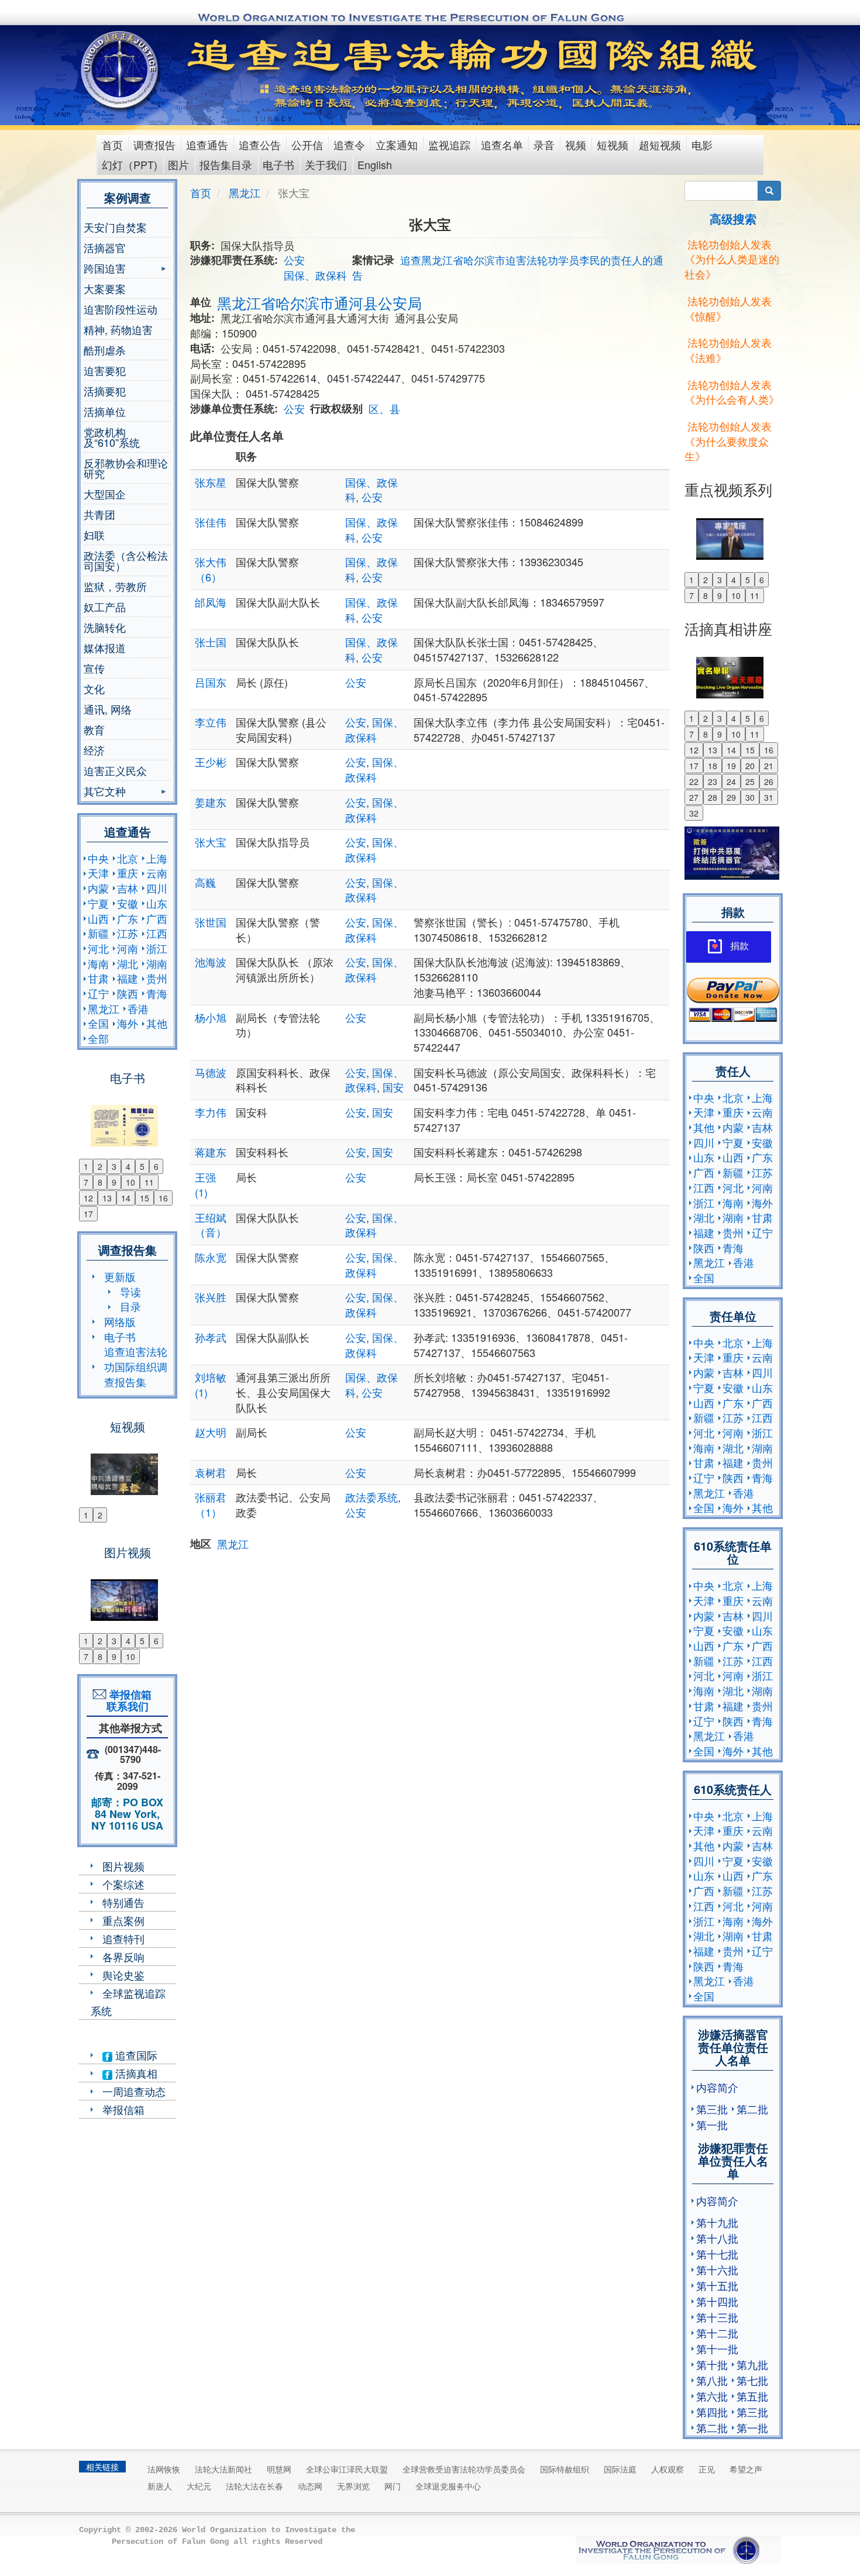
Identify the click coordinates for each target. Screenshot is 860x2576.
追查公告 (260, 144)
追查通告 (207, 144)
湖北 (128, 963)
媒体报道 (105, 648)
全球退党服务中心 (448, 2486)
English (375, 164)
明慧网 (279, 2469)
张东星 (211, 482)
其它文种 (105, 792)
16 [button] (163, 1198)
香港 (138, 1008)
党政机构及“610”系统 (112, 437)
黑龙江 (104, 1008)
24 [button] (731, 781)
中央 (98, 858)
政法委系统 (371, 1497)
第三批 (712, 2109)
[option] (127, 1118)
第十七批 (717, 2254)
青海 (157, 993)
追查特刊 (123, 1938)
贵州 (157, 978)
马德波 (211, 1072)
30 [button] (750, 797)
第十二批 (717, 2333)
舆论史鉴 (123, 1975)
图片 (178, 164)
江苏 (128, 933)
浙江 (157, 948)
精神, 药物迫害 (118, 329)
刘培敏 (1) (211, 1385)
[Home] (121, 70)
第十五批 (717, 2285)
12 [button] (88, 1198)
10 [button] (130, 1182)
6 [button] (156, 1166)
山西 (98, 918)
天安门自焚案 (115, 227)
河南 (128, 948)
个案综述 (123, 1884)
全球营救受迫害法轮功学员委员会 (464, 2469)
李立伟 (211, 722)
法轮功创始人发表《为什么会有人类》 (732, 392)
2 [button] (100, 1166)
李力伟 (211, 1112)
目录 (130, 1306)
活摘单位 (105, 411)
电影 (702, 144)
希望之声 (746, 2469)
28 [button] (713, 797)
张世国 (211, 922)
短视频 (613, 144)
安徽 (128, 903)
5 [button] (142, 1166)
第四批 (712, 2412)
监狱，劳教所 (115, 586)
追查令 (349, 144)
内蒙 (98, 888)
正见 (707, 2469)
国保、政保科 (315, 275)
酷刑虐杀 (105, 350)
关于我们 (326, 164)
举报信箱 (123, 2109)
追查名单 (502, 144)
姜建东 (211, 802)
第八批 (712, 2380)
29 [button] (731, 797)
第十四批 (717, 2301)
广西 (157, 918)
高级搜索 (733, 218)
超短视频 (660, 144)
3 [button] (114, 1166)
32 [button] (694, 813)
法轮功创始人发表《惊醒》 (728, 308)
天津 (98, 873)
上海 (157, 858)
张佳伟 (211, 522)
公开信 (307, 144)
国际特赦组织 (565, 2469)
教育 (94, 729)
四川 (157, 888)
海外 (128, 1023)
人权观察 (668, 2469)
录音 (544, 144)
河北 (98, 948)
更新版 (120, 1276)
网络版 (120, 1321)
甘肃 (98, 978)
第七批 (752, 2380)
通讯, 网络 (108, 709)
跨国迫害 (105, 269)
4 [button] (128, 1166)
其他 (157, 1023)
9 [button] (114, 1182)
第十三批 (717, 2317)
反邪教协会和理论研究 (126, 468)
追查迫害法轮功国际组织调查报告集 (136, 1366)
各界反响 (123, 1957)
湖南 (157, 963)
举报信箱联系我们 (128, 1700)
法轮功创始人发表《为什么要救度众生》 (728, 441)
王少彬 (211, 762)
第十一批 (717, 2348)
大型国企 (105, 494)
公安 (294, 260)
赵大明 (211, 1432)
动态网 (310, 2486)
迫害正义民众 (115, 770)
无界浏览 (353, 2486)
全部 (98, 1038)
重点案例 (123, 1920)
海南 (98, 963)
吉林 (128, 888)
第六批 (712, 2396)
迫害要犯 (105, 370)
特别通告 (123, 1902)
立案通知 (397, 144)
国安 (393, 1087)
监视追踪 (449, 144)
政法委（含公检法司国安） (126, 560)
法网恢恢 (164, 2469)
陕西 (128, 993)
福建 (128, 978)
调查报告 (154, 144)
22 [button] (694, 781)
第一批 (712, 2124)
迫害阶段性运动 (121, 309)
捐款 (739, 946)
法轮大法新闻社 (223, 2469)
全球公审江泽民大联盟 (347, 2469)
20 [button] (750, 766)
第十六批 (717, 2270)
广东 (128, 918)
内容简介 (717, 2087)
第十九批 (717, 2222)
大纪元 (199, 2486)
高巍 (205, 882)
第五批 (752, 2396)
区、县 (384, 408)
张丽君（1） (211, 1504)
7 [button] (86, 1182)
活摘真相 (135, 2073)
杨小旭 (211, 1017)
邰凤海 (211, 602)
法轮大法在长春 (254, 2486)
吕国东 (211, 682)
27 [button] (694, 797)
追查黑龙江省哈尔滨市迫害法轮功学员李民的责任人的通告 (508, 267)
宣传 (94, 668)
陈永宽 (211, 1257)
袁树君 (211, 1472)
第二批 (752, 2109)
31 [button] (769, 797)
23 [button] (713, 781)
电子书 (278, 164)
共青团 (99, 514)
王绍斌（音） (211, 1225)
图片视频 (123, 1866)
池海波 (211, 962)
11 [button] (149, 1182)
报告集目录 (226, 164)
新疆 (98, 933)
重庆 (128, 873)
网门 (393, 2486)
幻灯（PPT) (130, 164)
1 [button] (86, 1166)
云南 (157, 873)
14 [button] (126, 1198)
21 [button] (769, 766)
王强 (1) (205, 1184)
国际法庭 (620, 2469)
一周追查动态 (134, 2091)
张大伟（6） (211, 569)
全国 (98, 1023)
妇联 (94, 535)
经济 (94, 750)
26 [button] (769, 781)
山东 (157, 903)
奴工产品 (105, 607)
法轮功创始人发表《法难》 (728, 350)
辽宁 (98, 993)
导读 (130, 1292)
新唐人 (160, 2486)
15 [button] (145, 1198)
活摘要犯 (105, 391)
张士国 (211, 642)
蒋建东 (211, 1152)
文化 (94, 688)
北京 (128, 858)
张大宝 (211, 842)
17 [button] (88, 1214)
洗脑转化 (105, 627)
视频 (576, 144)
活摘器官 (105, 247)
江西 (157, 933)
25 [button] (750, 781)
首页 (112, 144)
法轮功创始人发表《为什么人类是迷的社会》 (732, 259)
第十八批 (717, 2238)
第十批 (712, 2364)
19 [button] (731, 766)
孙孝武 (211, 1337)
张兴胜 (211, 1297)
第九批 (752, 2364)
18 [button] (713, 766)
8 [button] (100, 1182)
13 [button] (107, 1198)
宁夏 (98, 903)
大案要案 (105, 288)
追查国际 (135, 2055)
